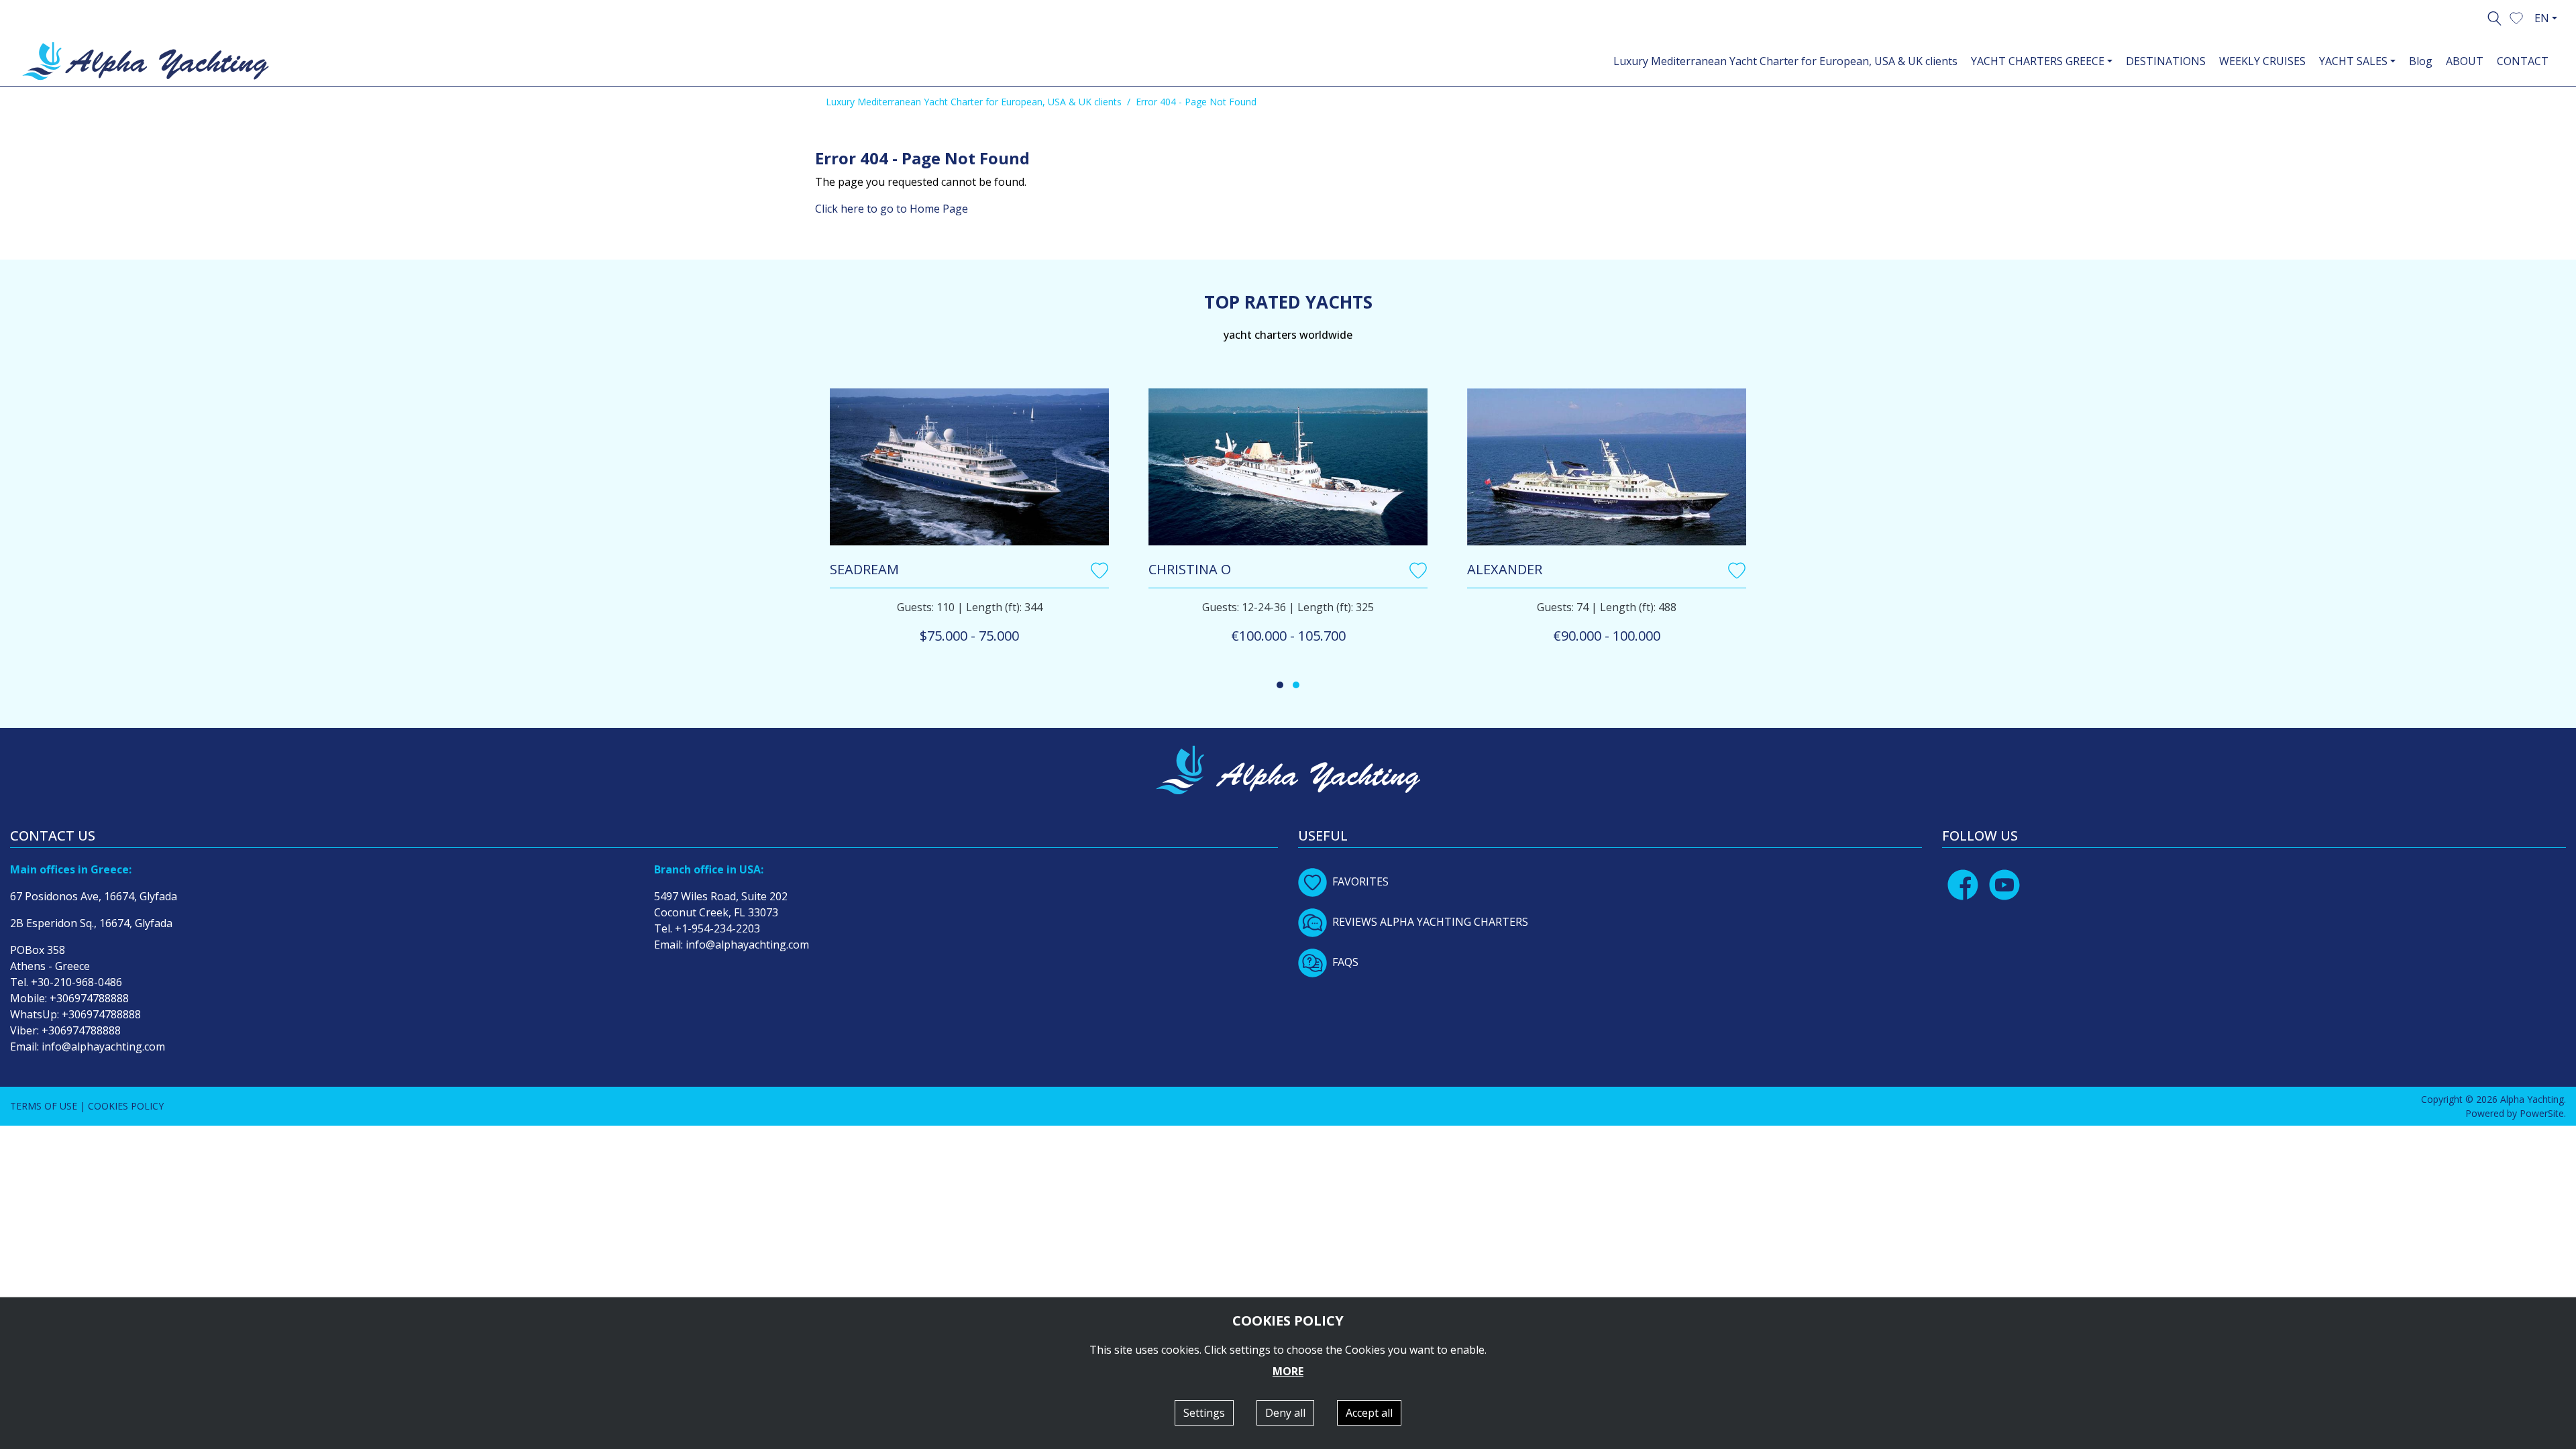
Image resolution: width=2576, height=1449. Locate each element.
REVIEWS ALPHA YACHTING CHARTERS (1430, 922)
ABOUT (2465, 61)
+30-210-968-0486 (76, 982)
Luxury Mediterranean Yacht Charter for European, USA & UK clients (1785, 61)
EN (2542, 18)
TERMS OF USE (44, 1106)
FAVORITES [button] (1360, 881)
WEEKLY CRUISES (2262, 61)
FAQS (1345, 962)
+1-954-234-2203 (717, 928)
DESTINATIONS (2166, 61)
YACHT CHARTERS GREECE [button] (2038, 61)
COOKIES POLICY (126, 1106)
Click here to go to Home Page (892, 209)
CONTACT (2523, 61)
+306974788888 (89, 998)
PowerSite (2542, 1113)
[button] (2516, 17)
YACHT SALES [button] (2353, 61)
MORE (1288, 1371)
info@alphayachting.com (103, 1046)
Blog (2421, 61)
